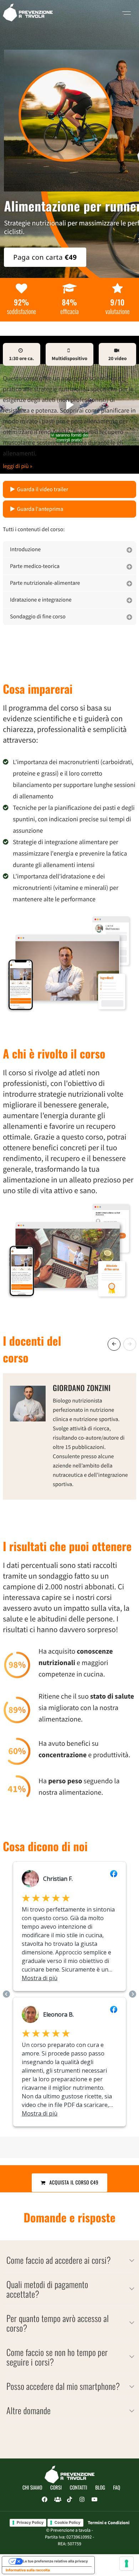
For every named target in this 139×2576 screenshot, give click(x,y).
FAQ (117, 2488)
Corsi (56, 2488)
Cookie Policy (68, 2522)
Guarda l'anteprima (40, 509)
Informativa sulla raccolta (28, 2570)
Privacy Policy (30, 2522)
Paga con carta (45, 257)
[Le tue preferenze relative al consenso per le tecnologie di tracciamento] (127, 2563)
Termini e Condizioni (109, 2523)
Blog (100, 2488)
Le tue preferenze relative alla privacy (55, 2561)
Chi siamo (32, 2488)
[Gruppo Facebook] (57, 2500)
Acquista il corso (72, 2183)
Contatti (79, 2488)
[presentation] (114, 1344)
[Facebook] (45, 2500)
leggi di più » (18, 466)
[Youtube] (94, 2500)
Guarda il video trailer (43, 489)
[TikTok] (69, 2500)
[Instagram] (82, 2500)
